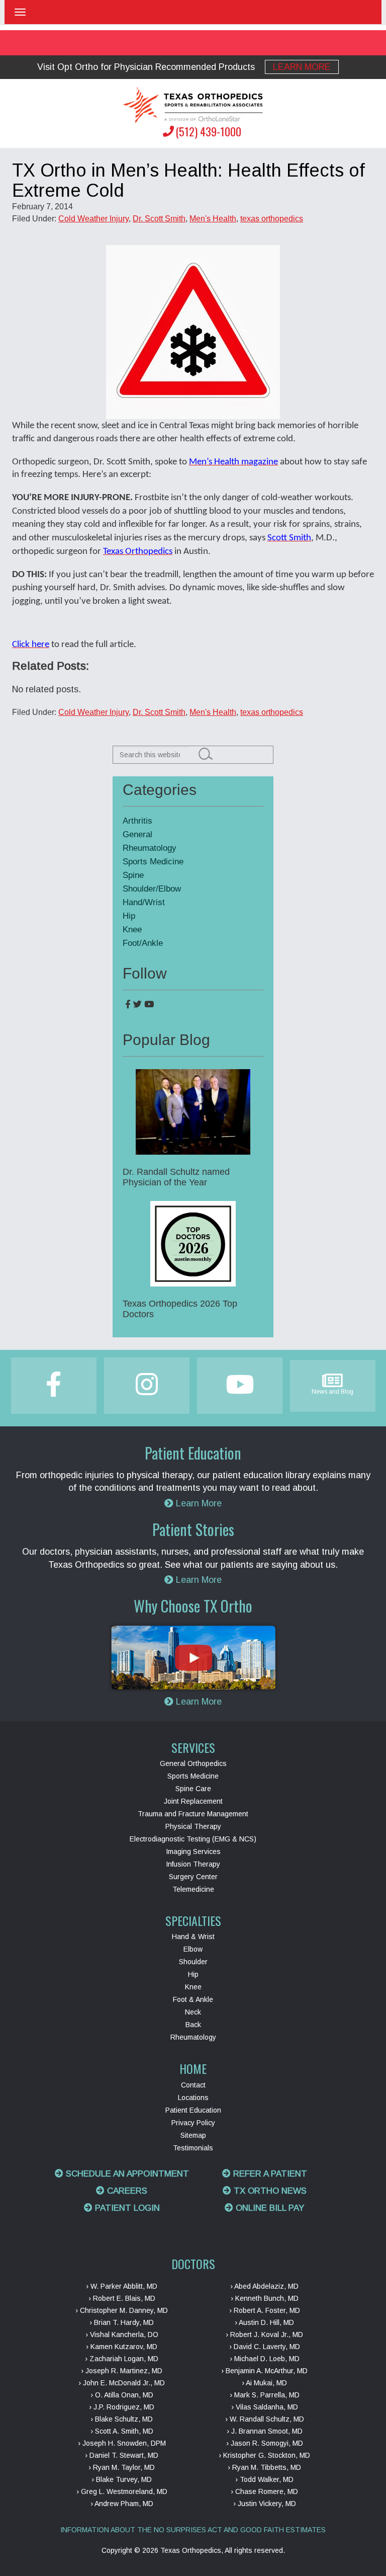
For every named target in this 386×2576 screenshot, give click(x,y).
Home (193, 2068)
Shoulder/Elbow (152, 889)
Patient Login (126, 2208)
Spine (133, 875)
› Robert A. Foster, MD (265, 2310)
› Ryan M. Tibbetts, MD (264, 2467)
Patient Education (193, 2110)
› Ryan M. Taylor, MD (122, 2467)
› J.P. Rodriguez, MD (122, 2407)
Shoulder (193, 1962)
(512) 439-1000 (208, 131)
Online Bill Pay (269, 2208)
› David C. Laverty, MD (265, 2347)
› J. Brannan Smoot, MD (265, 2431)
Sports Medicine (153, 862)
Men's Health (213, 219)
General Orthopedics (193, 1763)
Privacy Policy (193, 2123)
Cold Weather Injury (93, 219)
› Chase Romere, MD (264, 2491)
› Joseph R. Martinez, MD (122, 2371)
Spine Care (193, 1789)
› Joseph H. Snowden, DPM (122, 2443)
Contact (193, 2085)
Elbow (193, 1949)
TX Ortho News (269, 2191)
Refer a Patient (269, 2174)
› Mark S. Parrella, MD (265, 2395)
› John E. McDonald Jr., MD (122, 2383)
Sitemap (193, 2135)
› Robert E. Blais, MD (122, 2298)
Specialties (193, 1920)
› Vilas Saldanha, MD (265, 2407)
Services (193, 1747)
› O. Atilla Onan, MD (122, 2395)
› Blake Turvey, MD (122, 2479)
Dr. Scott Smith (159, 219)
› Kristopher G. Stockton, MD (264, 2455)
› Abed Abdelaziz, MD (264, 2286)
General (137, 834)
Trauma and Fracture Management (193, 1814)
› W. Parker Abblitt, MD (122, 2286)
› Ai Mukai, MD (264, 2383)
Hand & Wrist (193, 1937)
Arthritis (137, 821)
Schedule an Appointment (126, 2174)
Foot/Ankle (143, 943)
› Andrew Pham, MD (122, 2504)
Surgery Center (193, 1877)
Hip (129, 916)
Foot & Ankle (193, 1999)
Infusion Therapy (193, 1864)
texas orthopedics (272, 219)
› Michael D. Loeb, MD (265, 2359)
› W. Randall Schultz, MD (265, 2419)
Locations (193, 2098)
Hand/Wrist (144, 902)
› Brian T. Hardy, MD (122, 2322)
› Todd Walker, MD (264, 2479)
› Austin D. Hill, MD (264, 2322)
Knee (132, 930)
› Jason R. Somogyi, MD (265, 2443)
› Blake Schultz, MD (122, 2419)
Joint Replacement (193, 1801)
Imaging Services (193, 1852)
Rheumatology (150, 848)
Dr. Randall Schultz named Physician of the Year (176, 1177)
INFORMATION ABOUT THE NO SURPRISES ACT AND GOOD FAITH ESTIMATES (193, 2530)
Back (193, 2025)
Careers (126, 2191)
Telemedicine (193, 1889)
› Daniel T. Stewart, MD (122, 2455)
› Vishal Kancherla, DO (122, 2334)
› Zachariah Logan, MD (122, 2359)
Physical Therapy (193, 1826)
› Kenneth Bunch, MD (265, 2298)
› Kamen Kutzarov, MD (122, 2347)
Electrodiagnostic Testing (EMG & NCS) (193, 1839)
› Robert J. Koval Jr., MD (264, 2334)
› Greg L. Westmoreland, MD (122, 2491)
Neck (193, 2012)
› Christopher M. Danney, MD (122, 2310)
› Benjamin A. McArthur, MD (264, 2371)
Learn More (302, 67)
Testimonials (193, 2148)
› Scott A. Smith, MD (122, 2431)
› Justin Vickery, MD (265, 2504)
